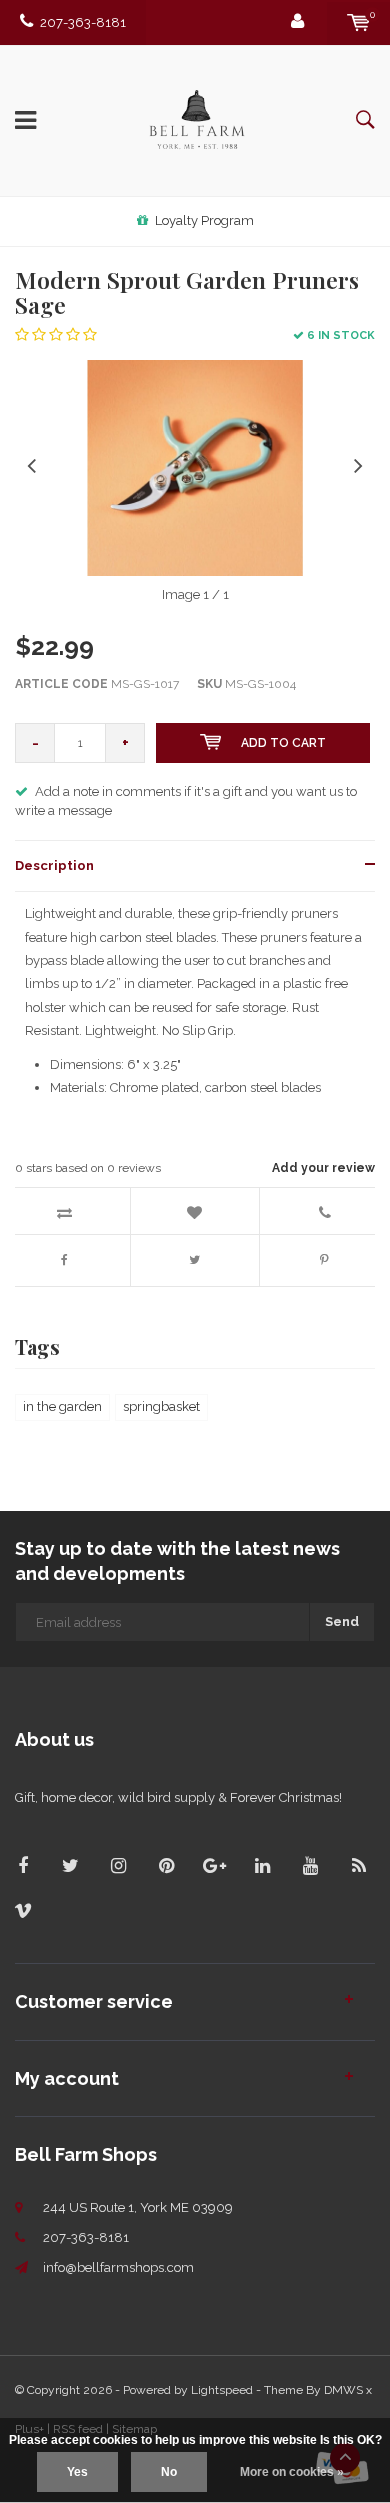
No (169, 2472)
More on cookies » (292, 2472)
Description (54, 865)
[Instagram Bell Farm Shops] (118, 1865)
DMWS (343, 2390)
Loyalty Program (204, 220)
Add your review (323, 1168)
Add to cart (283, 743)
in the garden (62, 1406)
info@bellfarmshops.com (118, 2267)
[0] (358, 22)
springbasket (161, 1406)
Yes (77, 2472)
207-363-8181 (83, 22)
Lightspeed (222, 2390)
